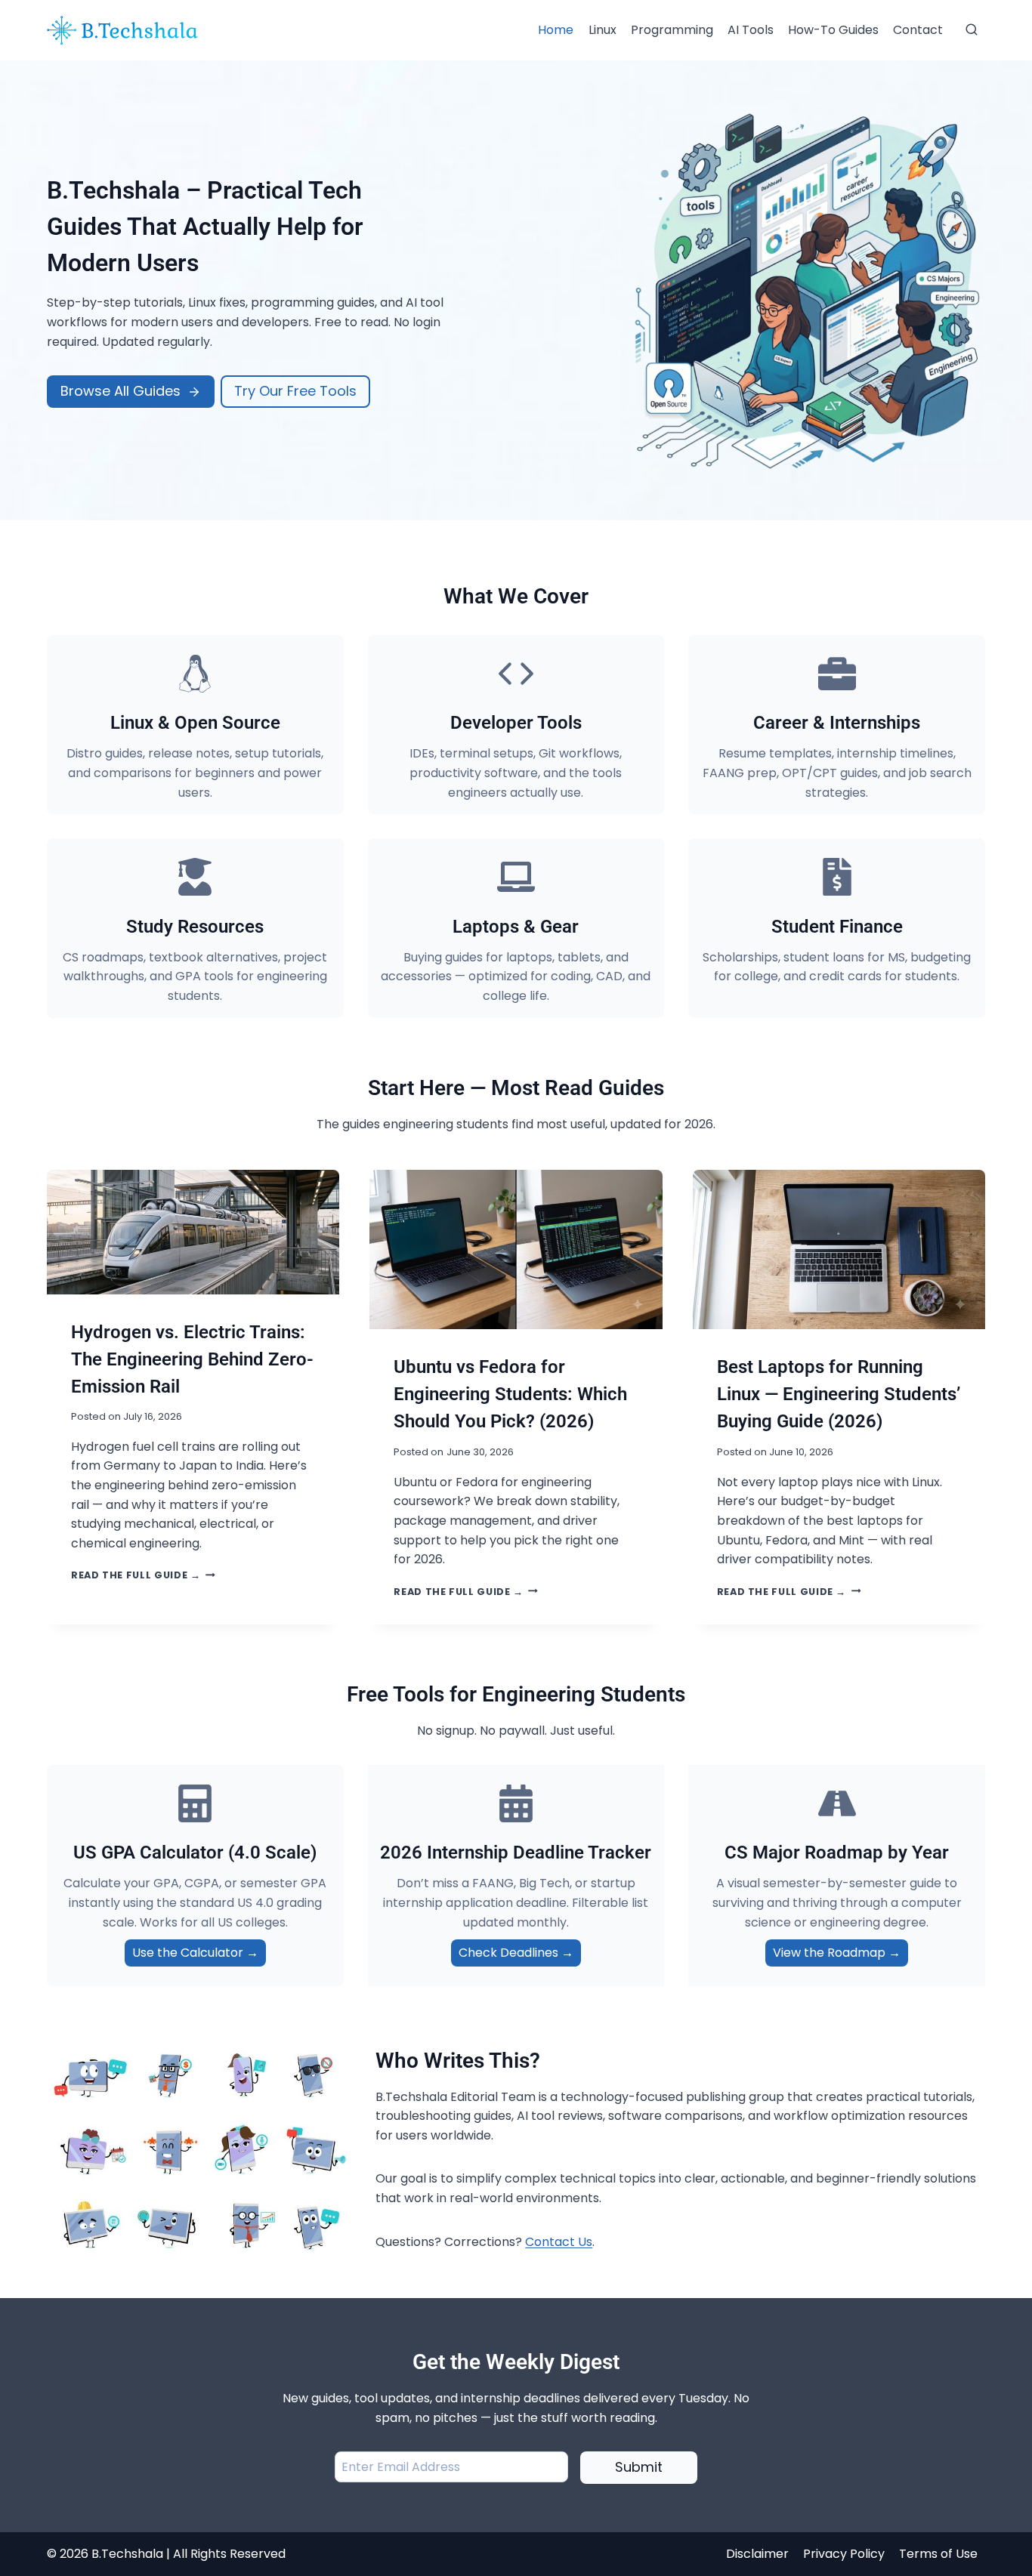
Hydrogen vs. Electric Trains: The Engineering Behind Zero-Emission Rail (192, 1359)
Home (556, 30)
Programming (672, 30)
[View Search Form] (972, 30)
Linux (603, 30)
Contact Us (559, 2242)
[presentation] (193, 1232)
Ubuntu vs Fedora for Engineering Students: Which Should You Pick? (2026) (510, 1394)
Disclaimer (757, 2554)
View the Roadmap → (837, 1953)
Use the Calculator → (195, 1953)
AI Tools (751, 30)
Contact (918, 30)
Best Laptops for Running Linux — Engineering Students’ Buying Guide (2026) (839, 1394)
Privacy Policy (844, 2554)
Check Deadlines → (516, 1953)
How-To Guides (833, 30)
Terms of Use (938, 2554)
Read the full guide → (143, 1575)
